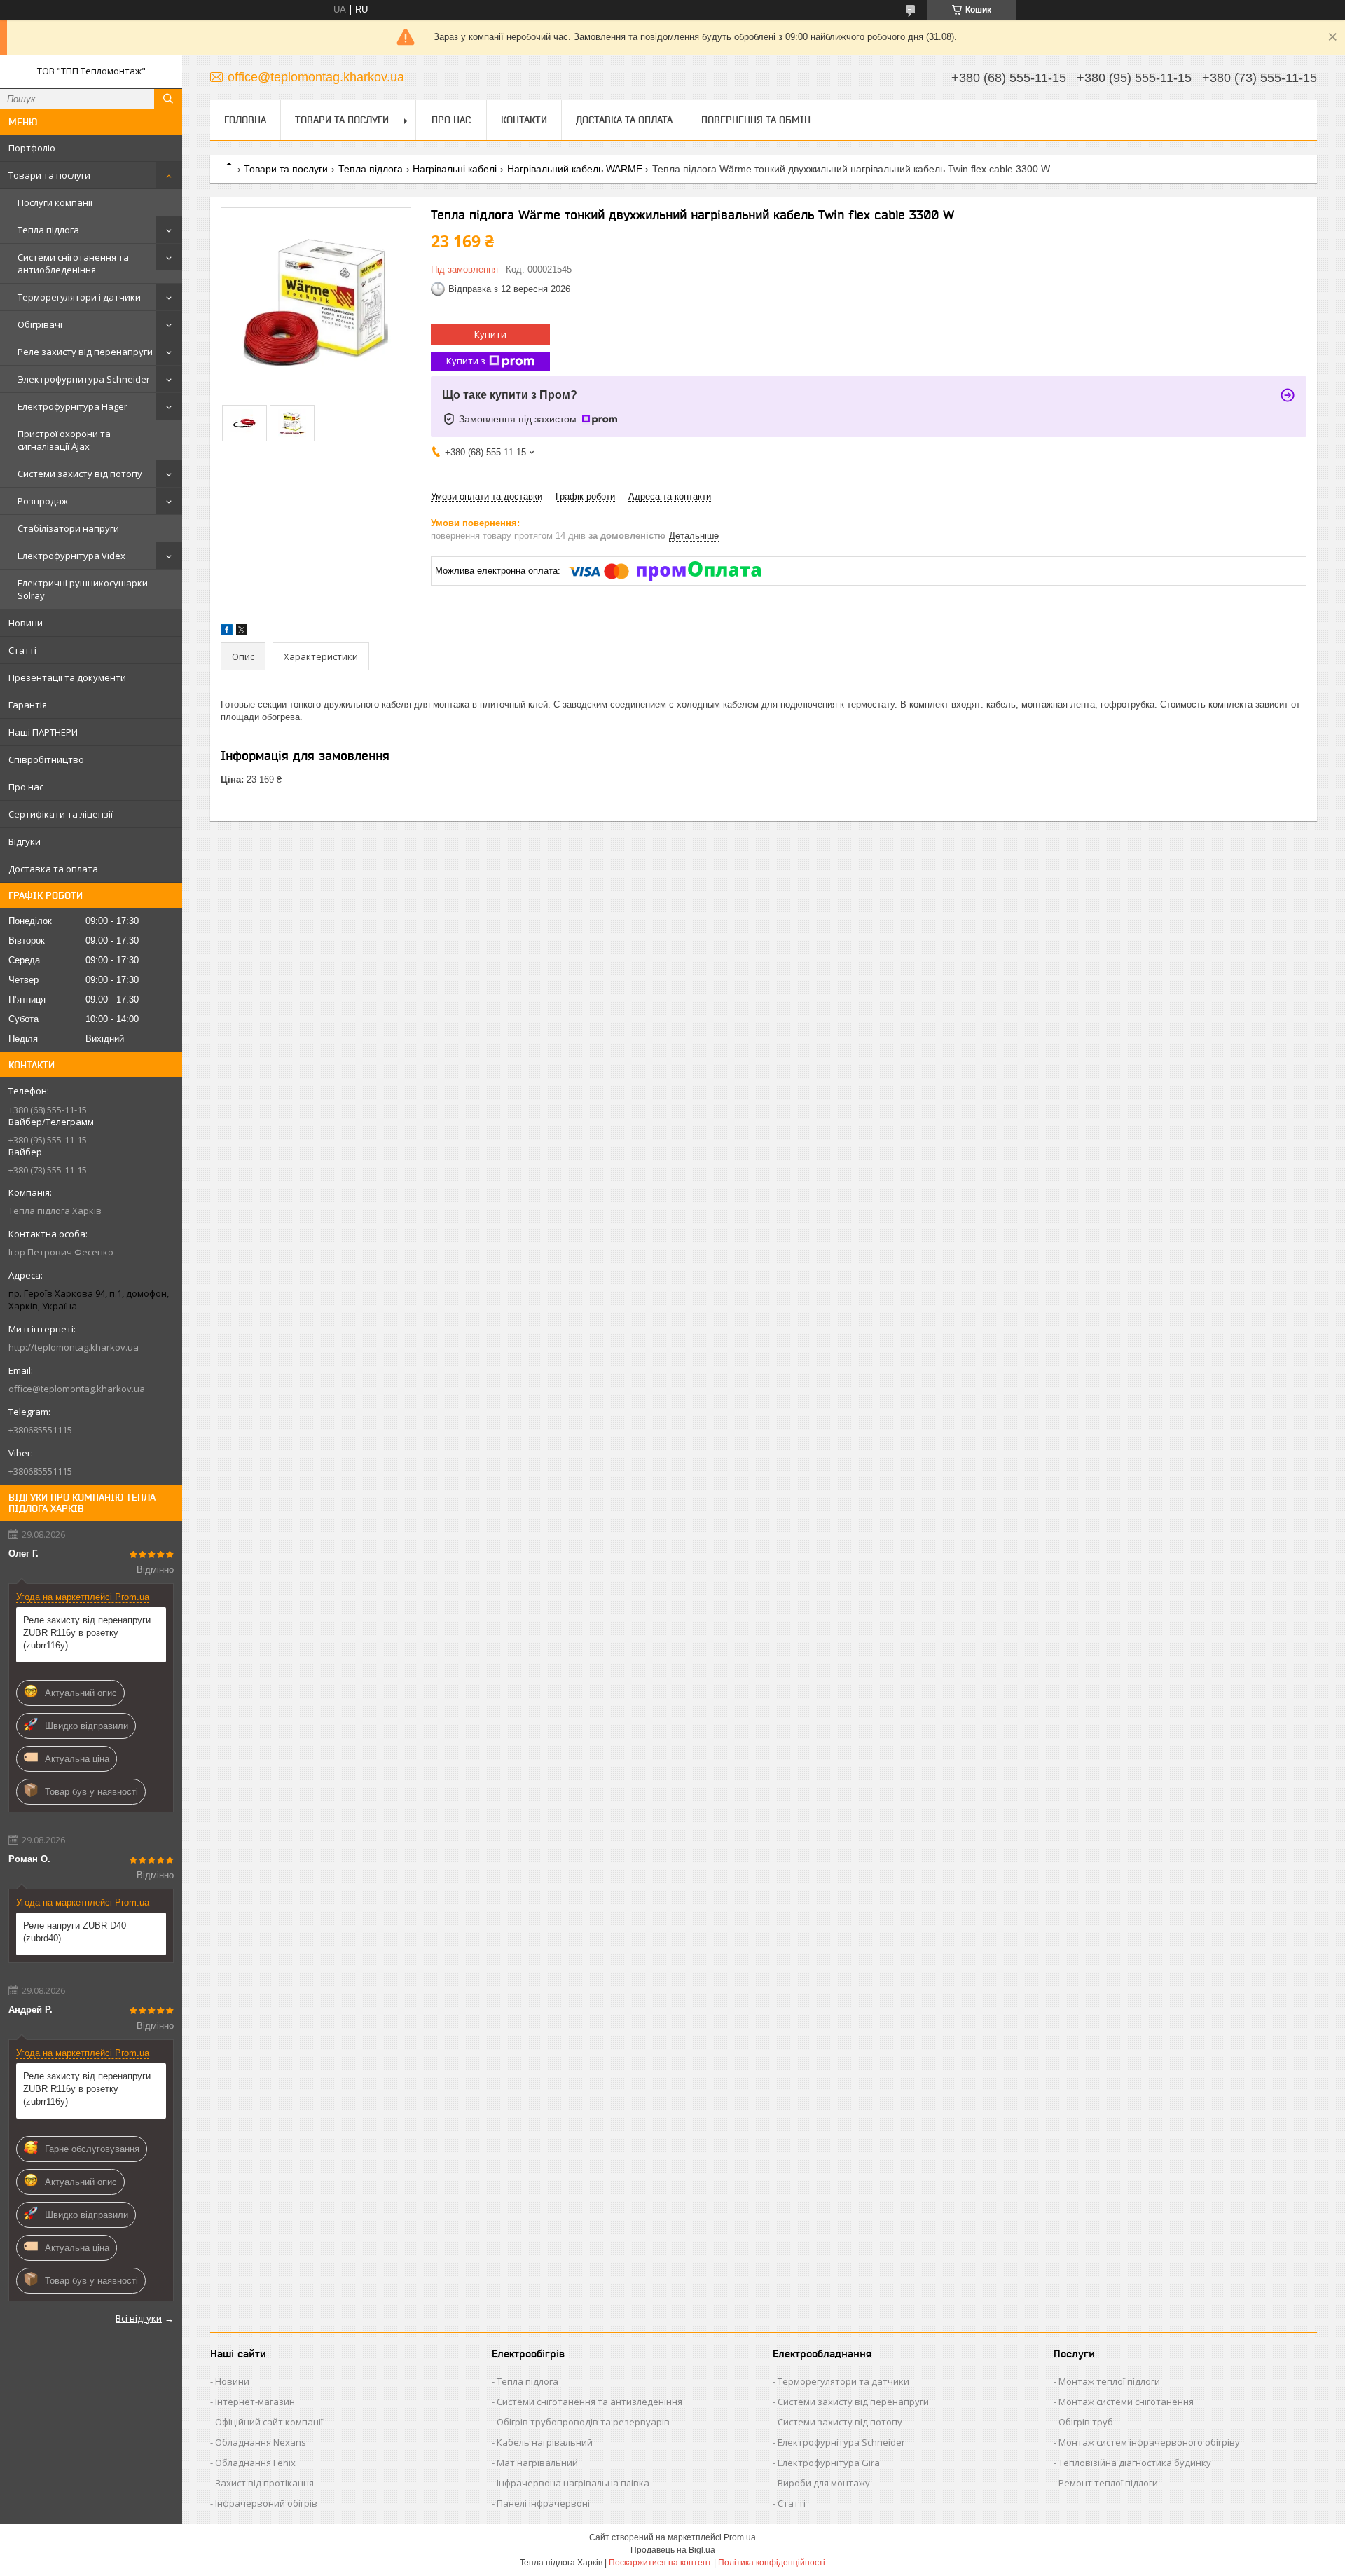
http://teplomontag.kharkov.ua (74, 1347)
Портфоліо (32, 148)
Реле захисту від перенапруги (85, 352)
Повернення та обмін (756, 120)
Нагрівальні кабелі (455, 169)
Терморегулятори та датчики (843, 2381)
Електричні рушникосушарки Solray (83, 589)
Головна (245, 120)
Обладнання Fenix (255, 2463)
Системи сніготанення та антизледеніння (589, 2402)
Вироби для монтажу (824, 2483)
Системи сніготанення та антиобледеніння (73, 263)
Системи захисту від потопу (80, 474)
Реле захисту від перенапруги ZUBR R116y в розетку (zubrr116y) (87, 1633)
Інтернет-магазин (255, 2402)
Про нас (26, 787)
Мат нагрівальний (537, 2463)
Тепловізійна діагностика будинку (1135, 2463)
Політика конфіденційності (772, 2563)
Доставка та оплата (53, 869)
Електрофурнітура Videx (71, 556)
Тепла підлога (48, 230)
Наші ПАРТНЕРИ (43, 732)
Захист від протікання (264, 2483)
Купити (490, 334)
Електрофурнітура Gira (829, 2463)
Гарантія (28, 705)
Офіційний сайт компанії (269, 2422)
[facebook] (227, 632)
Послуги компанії (55, 202)
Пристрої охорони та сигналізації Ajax (64, 440)
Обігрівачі (40, 324)
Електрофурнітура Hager (73, 406)
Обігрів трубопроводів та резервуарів (583, 2422)
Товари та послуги (49, 175)
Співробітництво (46, 759)
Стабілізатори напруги (68, 528)
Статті (22, 650)
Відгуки (25, 841)
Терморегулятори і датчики (79, 297)
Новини (26, 623)
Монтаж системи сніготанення (1126, 2402)
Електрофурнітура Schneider (841, 2442)
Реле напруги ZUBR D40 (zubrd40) (75, 1932)
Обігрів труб (1086, 2422)
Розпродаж (43, 501)
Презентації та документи (67, 677)
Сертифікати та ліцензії (61, 814)
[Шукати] (168, 99)
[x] (242, 632)
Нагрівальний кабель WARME (575, 169)
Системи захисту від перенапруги (853, 2402)
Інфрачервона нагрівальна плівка (573, 2483)
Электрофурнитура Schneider (84, 379)
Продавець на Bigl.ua (673, 2550)
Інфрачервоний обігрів (266, 2503)
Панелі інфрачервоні (543, 2503)
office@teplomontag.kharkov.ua (77, 1389)
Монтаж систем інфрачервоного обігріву (1149, 2442)
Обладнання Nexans (261, 2442)
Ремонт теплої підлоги (1108, 2483)
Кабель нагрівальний (545, 2442)
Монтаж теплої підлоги (1109, 2381)
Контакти (524, 120)
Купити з (466, 361)
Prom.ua (740, 2537)
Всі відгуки (139, 2318)
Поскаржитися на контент (660, 2563)
